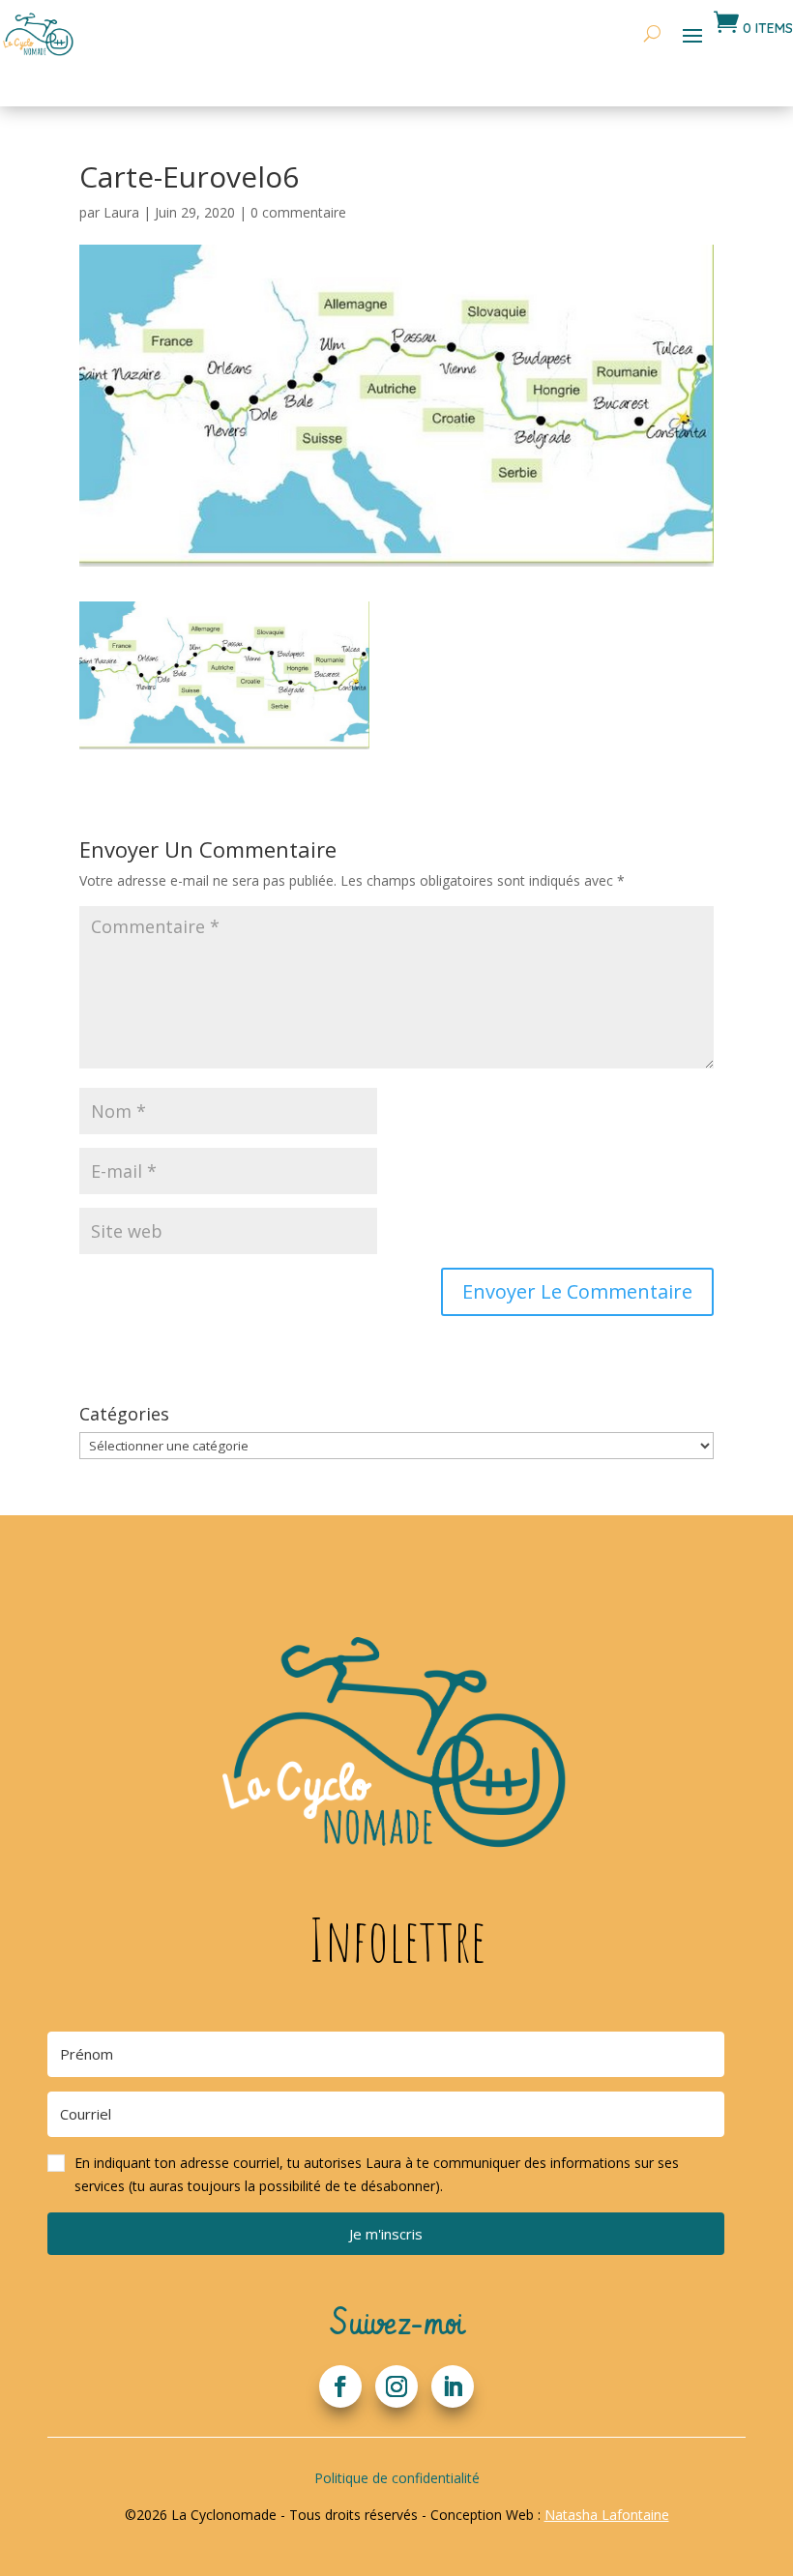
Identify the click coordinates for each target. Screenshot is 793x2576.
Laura (121, 212)
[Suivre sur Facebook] (340, 2386)
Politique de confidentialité (397, 2478)
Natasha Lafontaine (607, 2515)
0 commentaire (298, 212)
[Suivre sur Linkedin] (453, 2386)
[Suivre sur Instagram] (396, 2386)
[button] (386, 2175)
